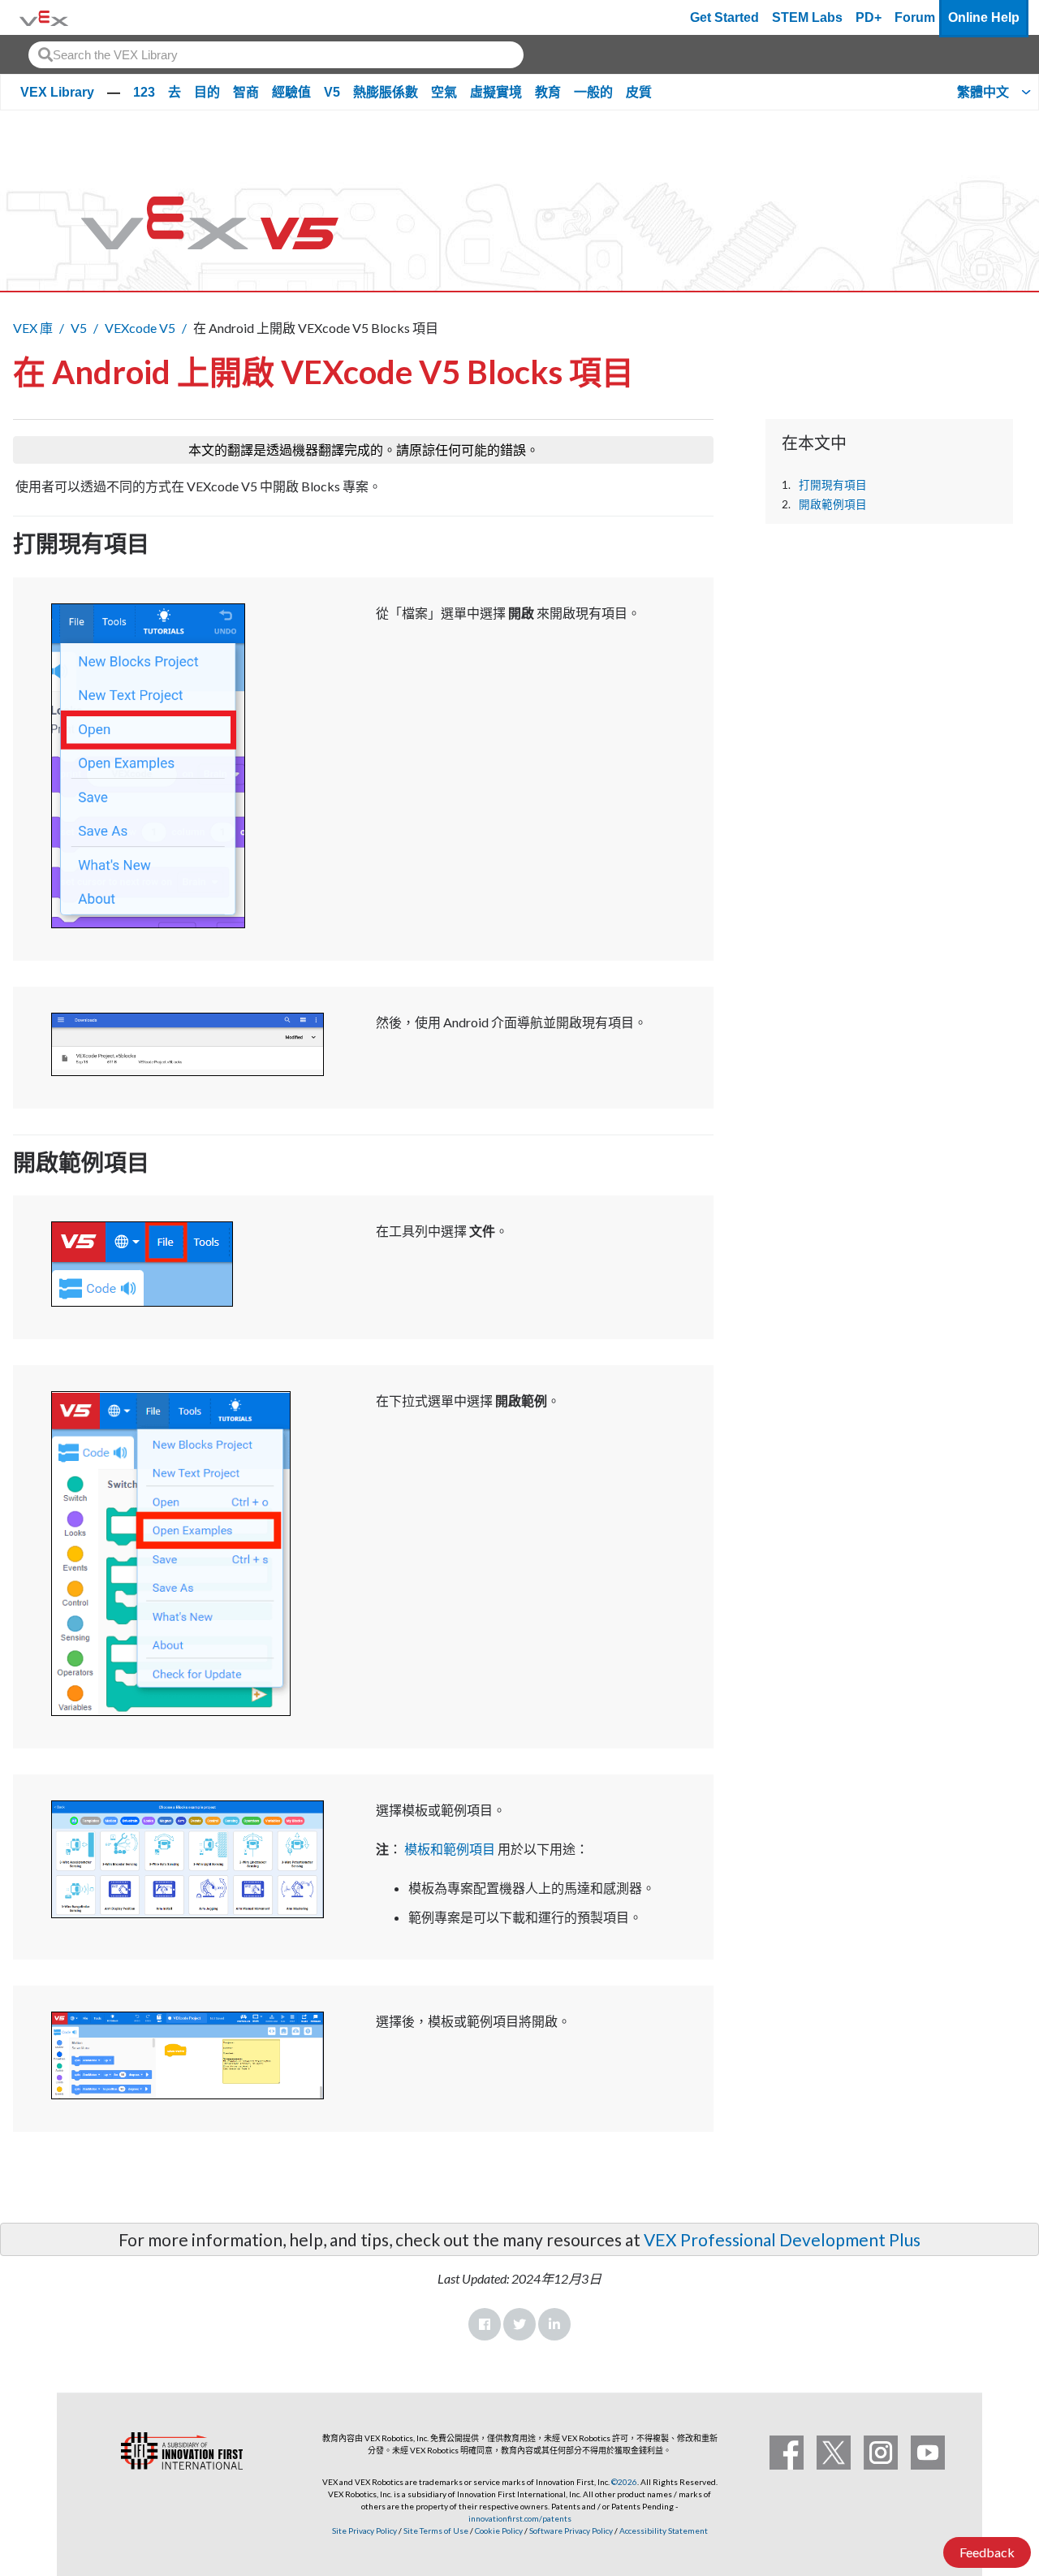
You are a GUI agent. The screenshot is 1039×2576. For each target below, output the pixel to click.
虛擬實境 (496, 92)
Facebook (485, 2324)
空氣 (444, 92)
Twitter (519, 2324)
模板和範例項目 (450, 1849)
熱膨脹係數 (386, 92)
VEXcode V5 (140, 328)
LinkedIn (554, 2324)
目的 (207, 92)
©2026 (624, 2482)
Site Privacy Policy (364, 2531)
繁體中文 (983, 92)
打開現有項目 (833, 485)
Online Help (984, 17)
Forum (915, 17)
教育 (548, 92)
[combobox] (276, 55)
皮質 (639, 92)
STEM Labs (807, 17)
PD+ (869, 17)
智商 (246, 92)
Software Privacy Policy (571, 2531)
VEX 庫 (33, 328)
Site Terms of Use (435, 2531)
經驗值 (291, 92)
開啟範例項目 (833, 504)
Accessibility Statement (664, 2531)
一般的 (593, 92)
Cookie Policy (499, 2531)
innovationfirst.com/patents (520, 2518)
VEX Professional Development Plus (782, 2239)
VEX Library (57, 92)
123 (144, 92)
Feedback (987, 2552)
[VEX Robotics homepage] (44, 17)
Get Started (724, 17)
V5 (332, 92)
